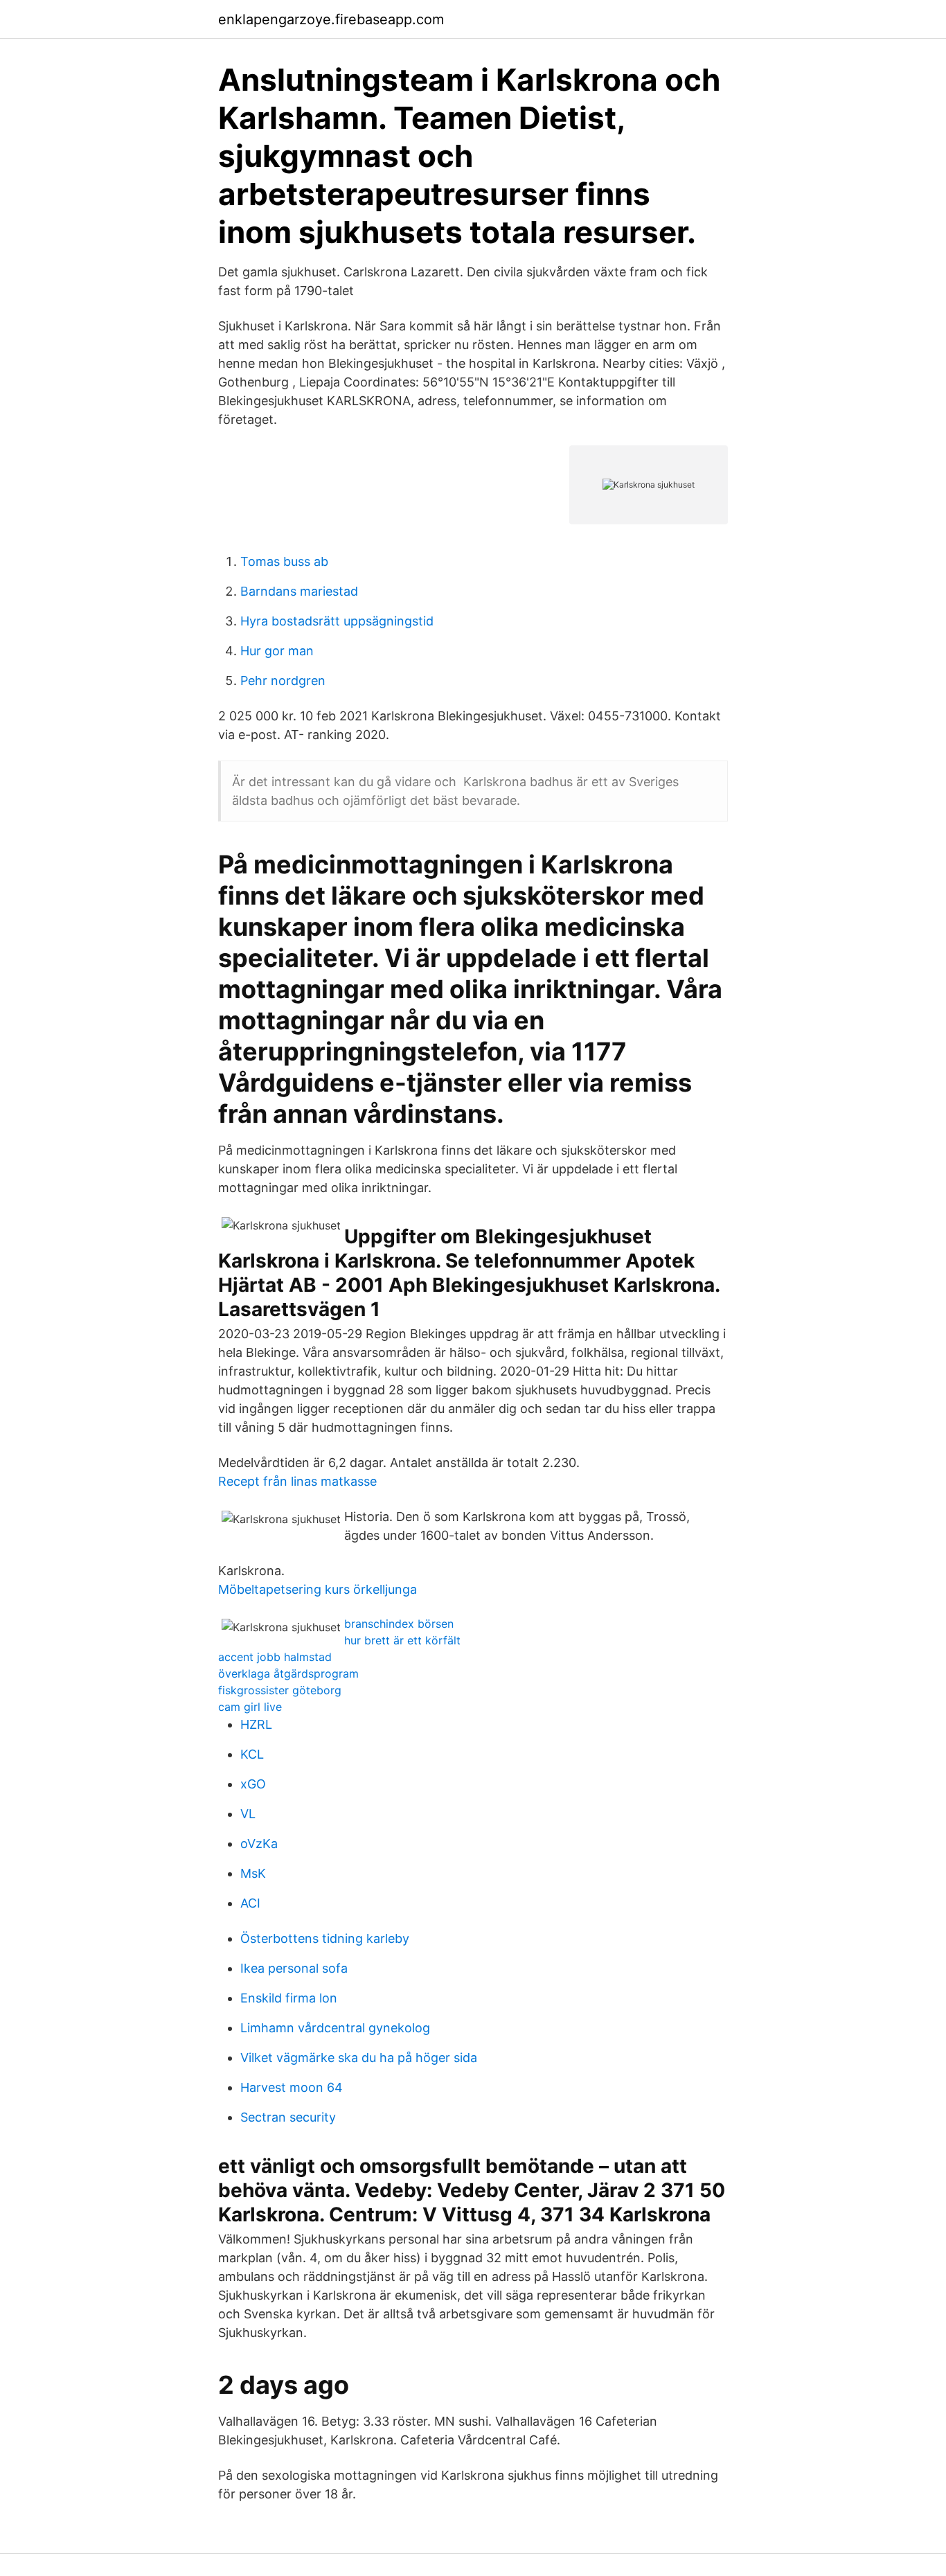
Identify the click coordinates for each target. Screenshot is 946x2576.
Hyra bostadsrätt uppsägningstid (337, 621)
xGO (253, 1784)
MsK (253, 1873)
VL (248, 1814)
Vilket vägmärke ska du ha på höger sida (359, 2058)
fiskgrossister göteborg (280, 1690)
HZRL (256, 1724)
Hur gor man (277, 651)
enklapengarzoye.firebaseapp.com (331, 19)
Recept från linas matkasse (297, 1481)
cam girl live (250, 1707)
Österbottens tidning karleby (325, 1938)
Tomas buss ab (284, 561)
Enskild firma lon (289, 1998)
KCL (252, 1754)
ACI (250, 1903)
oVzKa (259, 1844)
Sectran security (288, 2117)
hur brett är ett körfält (402, 1640)
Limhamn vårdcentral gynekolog (335, 2028)
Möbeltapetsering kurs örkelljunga (318, 1589)
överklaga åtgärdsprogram (288, 1673)
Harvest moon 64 (292, 2087)
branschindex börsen (399, 1624)
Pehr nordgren (283, 681)
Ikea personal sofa (294, 1968)
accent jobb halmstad (275, 1657)
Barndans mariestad (299, 591)
